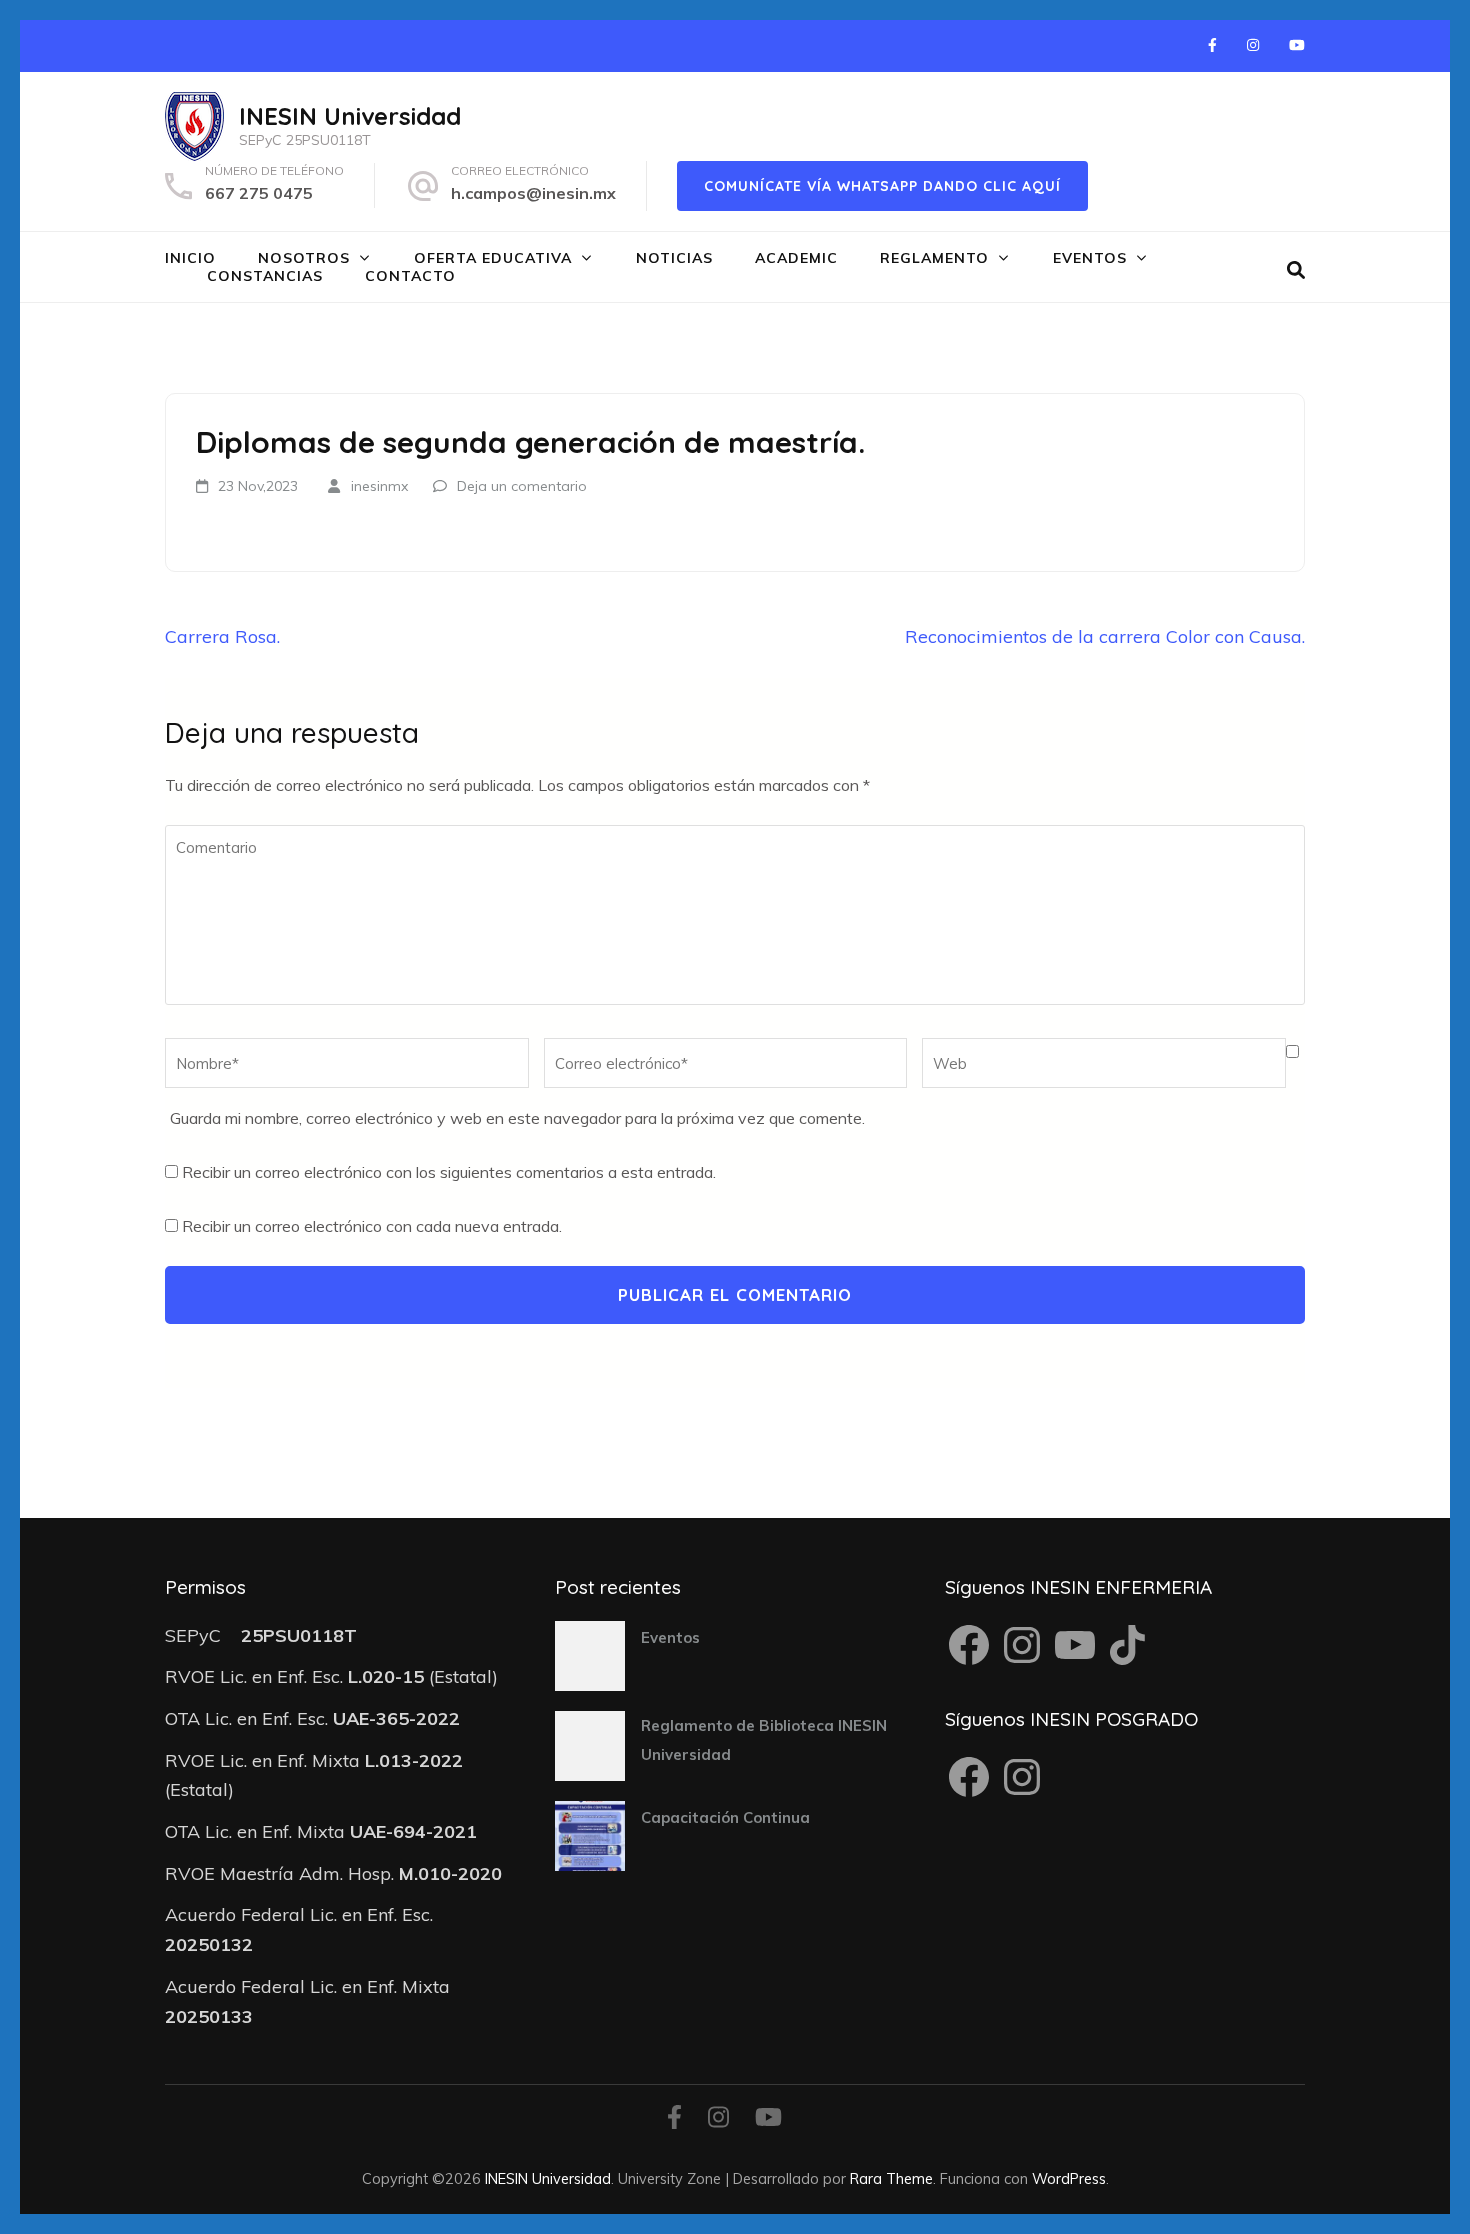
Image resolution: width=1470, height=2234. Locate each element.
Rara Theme (891, 2178)
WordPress (1069, 2178)
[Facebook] (1212, 45)
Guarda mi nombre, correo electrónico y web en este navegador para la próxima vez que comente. (517, 1118)
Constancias (265, 276)
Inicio (190, 258)
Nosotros (304, 258)
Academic (796, 258)
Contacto (410, 276)
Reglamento (934, 258)
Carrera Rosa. (222, 636)
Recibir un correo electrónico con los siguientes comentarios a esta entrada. (449, 1172)
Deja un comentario (522, 486)
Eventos (1090, 258)
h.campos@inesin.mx (533, 193)
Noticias (674, 258)
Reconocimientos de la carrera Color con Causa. (1105, 636)
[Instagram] (1253, 45)
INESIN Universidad (350, 116)
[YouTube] (1297, 45)
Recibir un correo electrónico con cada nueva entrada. (372, 1226)
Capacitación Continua (725, 1817)
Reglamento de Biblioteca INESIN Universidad (764, 1740)
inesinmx (379, 486)
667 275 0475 (259, 193)
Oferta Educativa (493, 258)
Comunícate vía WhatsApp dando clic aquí (882, 186)
